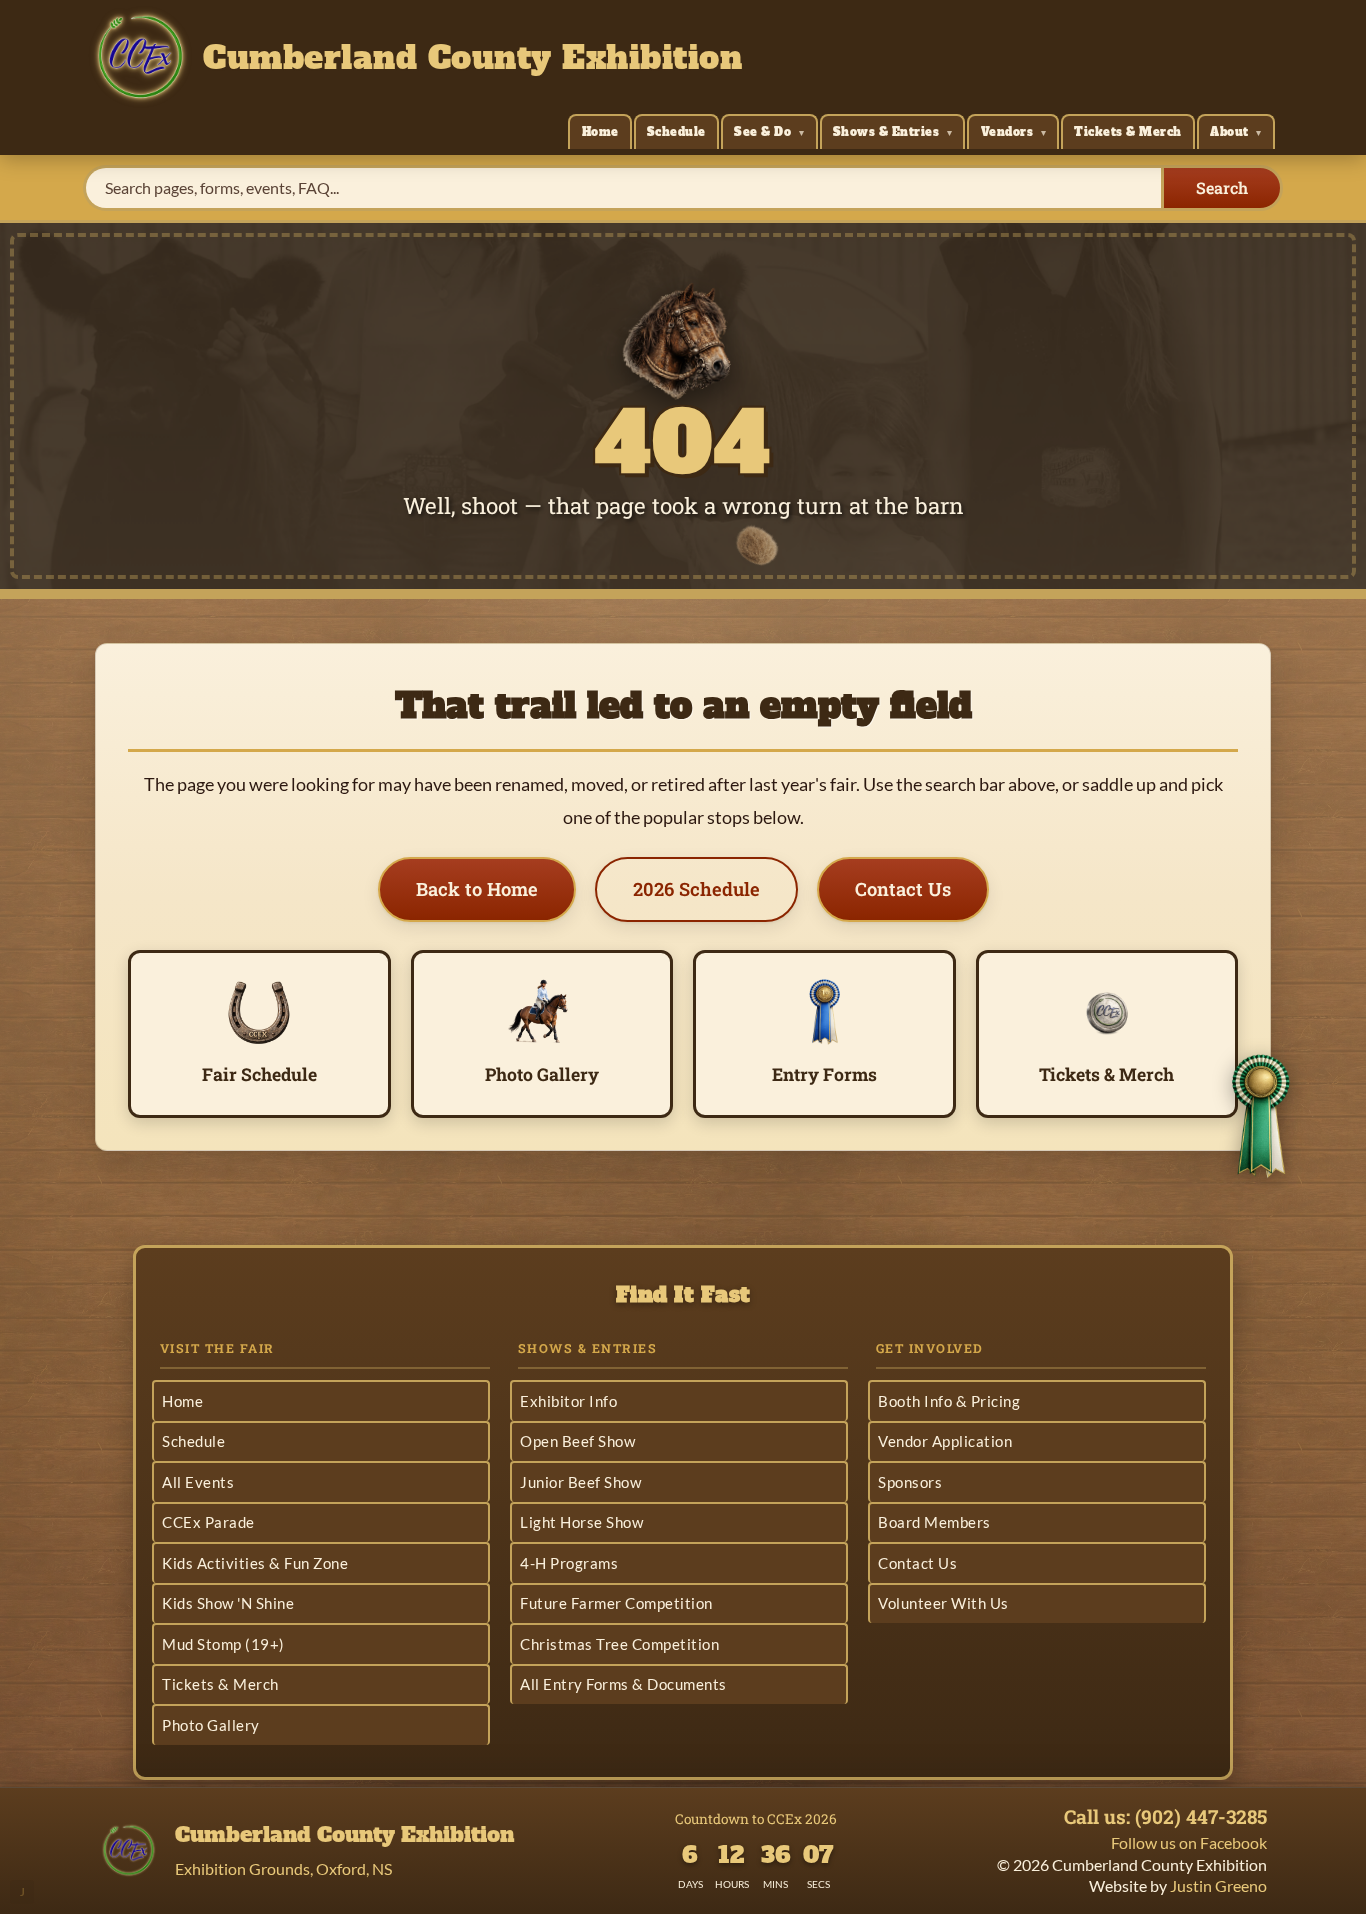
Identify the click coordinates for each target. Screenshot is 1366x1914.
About (1229, 132)
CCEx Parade (208, 1522)
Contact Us (903, 889)
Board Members (934, 1522)
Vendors (1007, 132)
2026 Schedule (696, 889)
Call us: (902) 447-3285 (1165, 1817)
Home (600, 132)
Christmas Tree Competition (619, 1644)
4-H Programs (569, 1563)
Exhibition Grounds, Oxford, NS (283, 1868)
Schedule (676, 132)
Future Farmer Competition (616, 1603)
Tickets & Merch (1128, 132)
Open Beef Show (577, 1441)
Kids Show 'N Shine (228, 1603)
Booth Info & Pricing (949, 1401)
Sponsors (910, 1482)
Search (1222, 187)
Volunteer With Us (943, 1603)
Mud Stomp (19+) (223, 1644)
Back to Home (477, 889)
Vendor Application (945, 1441)
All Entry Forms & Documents (623, 1684)
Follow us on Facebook (1189, 1842)
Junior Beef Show (580, 1482)
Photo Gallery (211, 1725)
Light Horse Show (581, 1522)
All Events (198, 1482)
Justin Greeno (1218, 1885)
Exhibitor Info (568, 1401)
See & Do (762, 132)
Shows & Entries (886, 132)
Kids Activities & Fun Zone (255, 1563)
